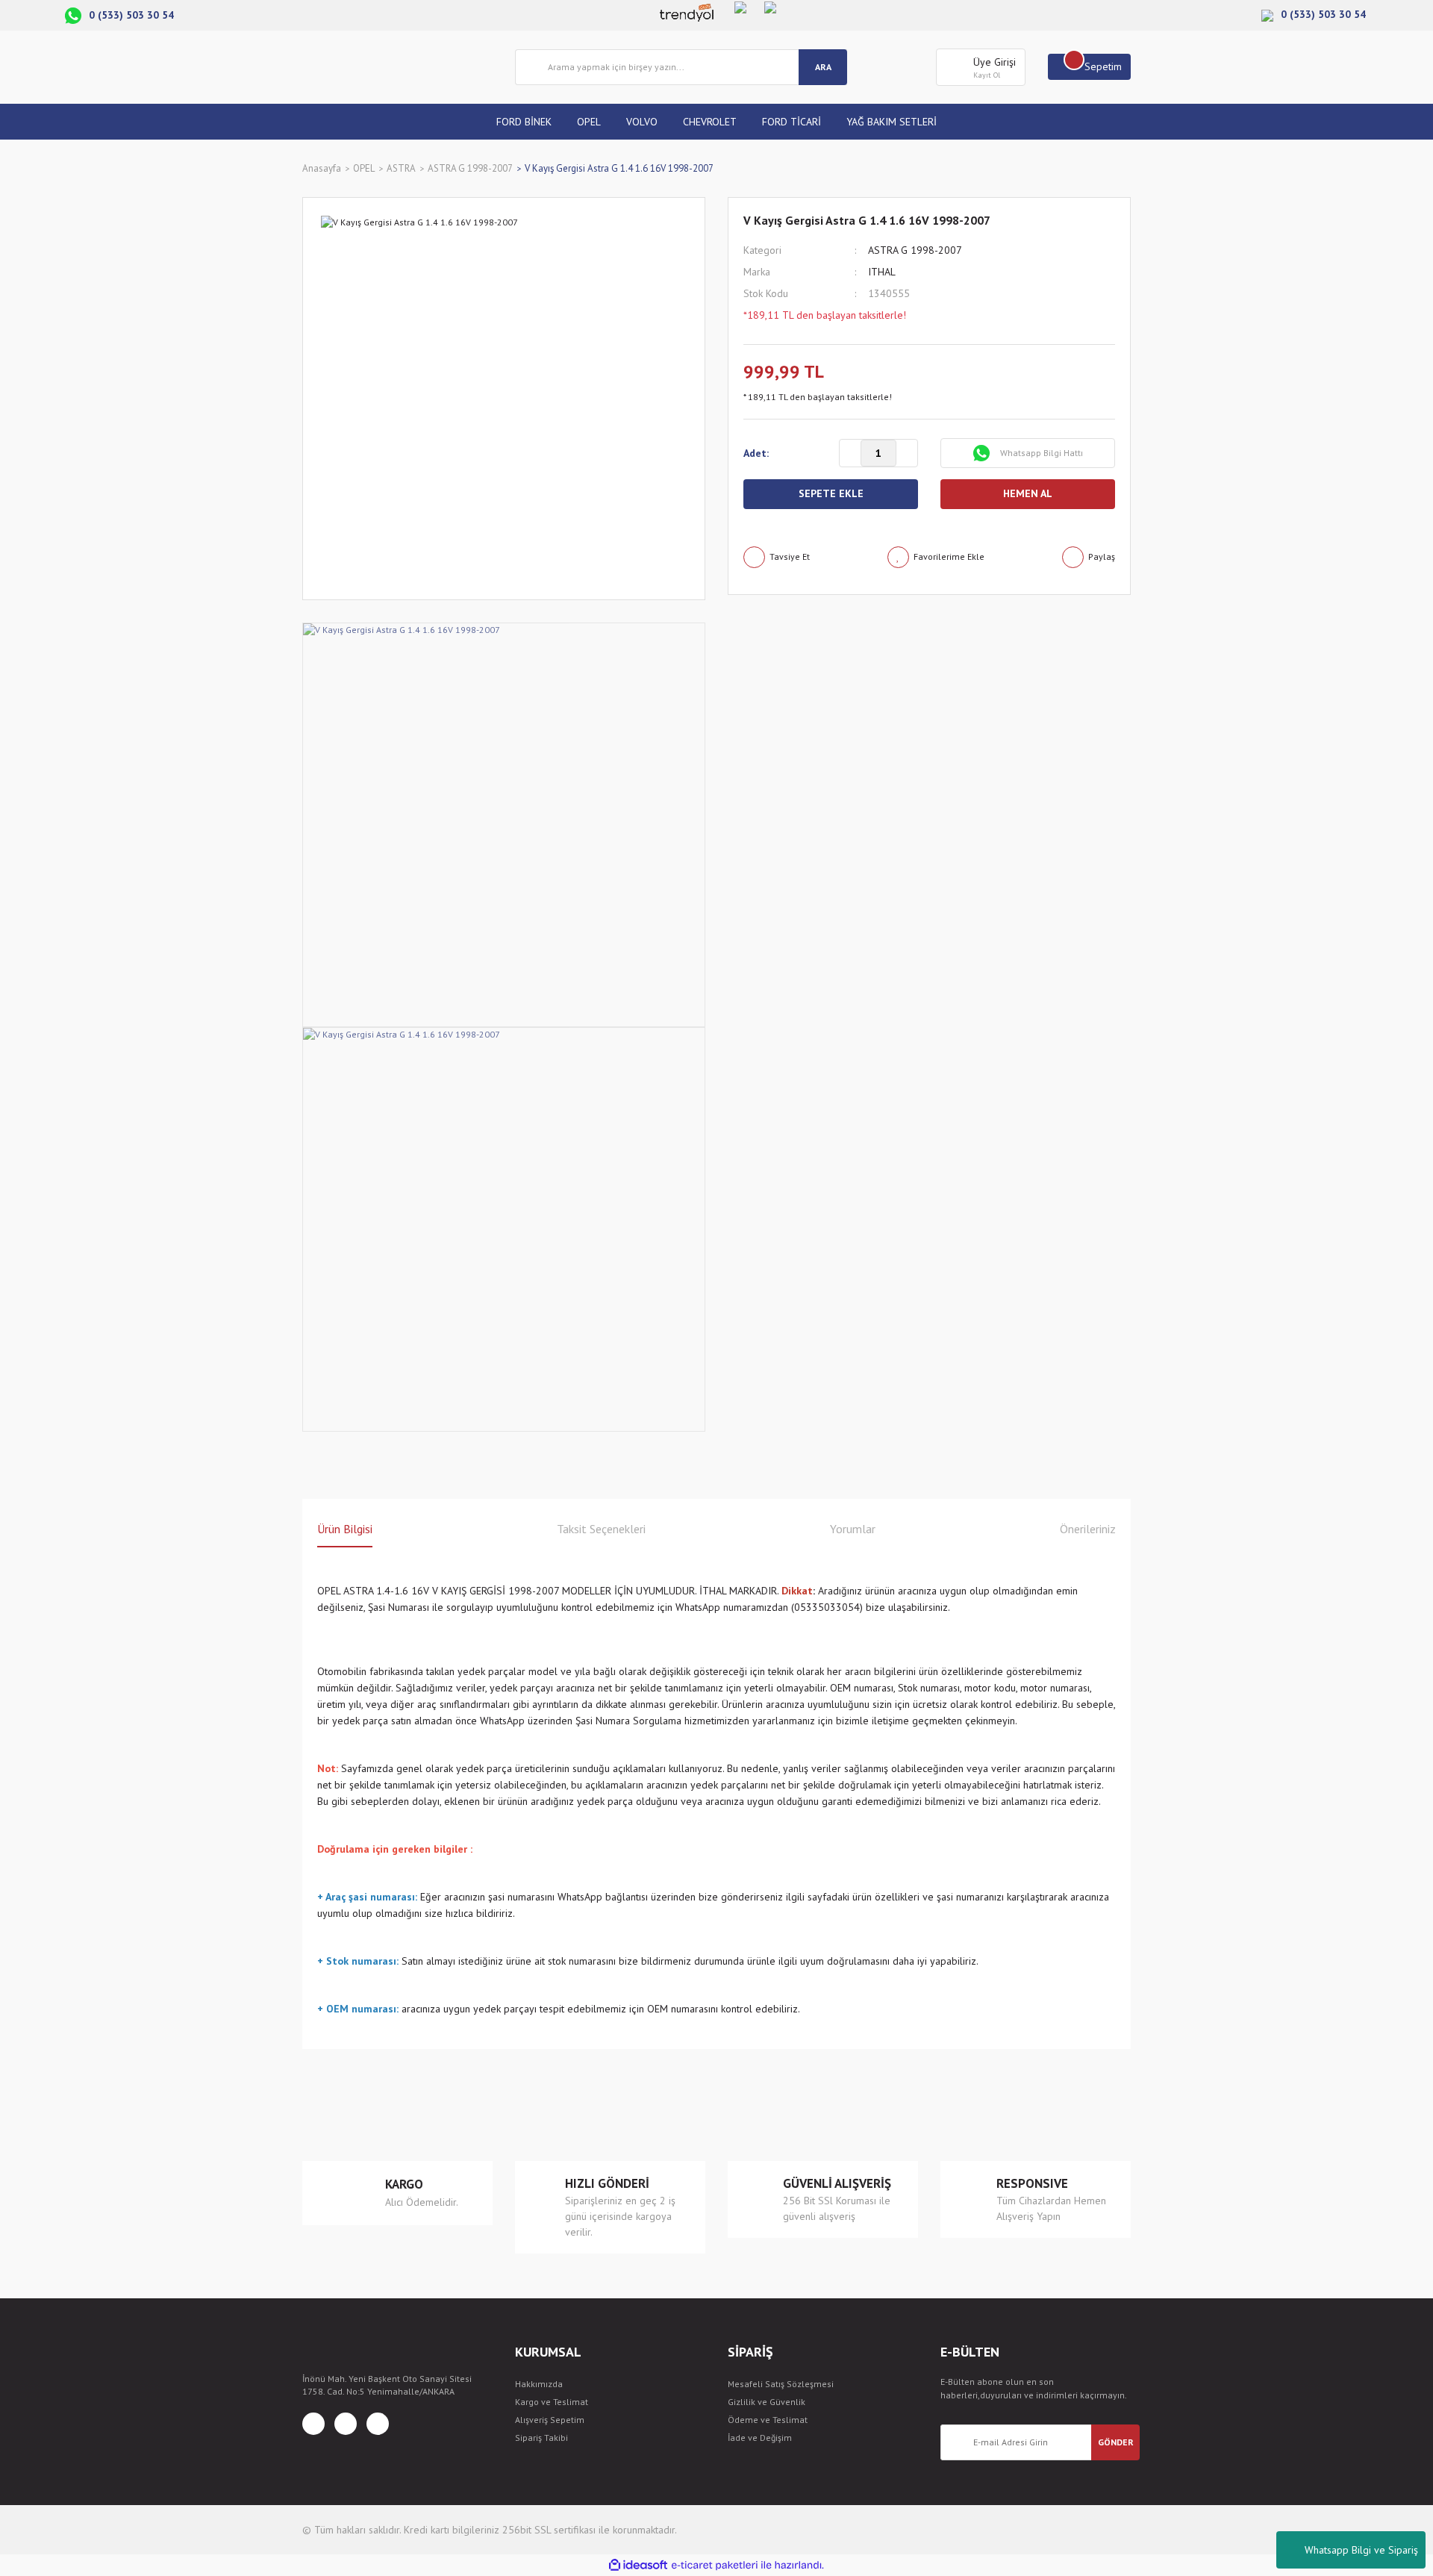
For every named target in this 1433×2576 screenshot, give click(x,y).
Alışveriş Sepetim (550, 2420)
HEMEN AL (1028, 493)
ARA (823, 67)
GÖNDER (1116, 2442)
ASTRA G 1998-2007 (915, 250)
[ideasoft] (638, 2565)
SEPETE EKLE (831, 493)
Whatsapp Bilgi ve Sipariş (1361, 2550)
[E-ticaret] (715, 2566)
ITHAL (882, 272)
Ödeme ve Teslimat (768, 2420)
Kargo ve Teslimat (552, 2402)
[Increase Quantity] (907, 454)
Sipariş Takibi (541, 2438)
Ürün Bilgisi (345, 1529)
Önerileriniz (1088, 1529)
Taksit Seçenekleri (601, 1529)
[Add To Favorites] (936, 557)
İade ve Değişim (760, 2438)
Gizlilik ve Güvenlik (767, 2402)
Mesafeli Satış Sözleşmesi (781, 2384)
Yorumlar (853, 1529)
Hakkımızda (539, 2384)
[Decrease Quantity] (850, 454)
